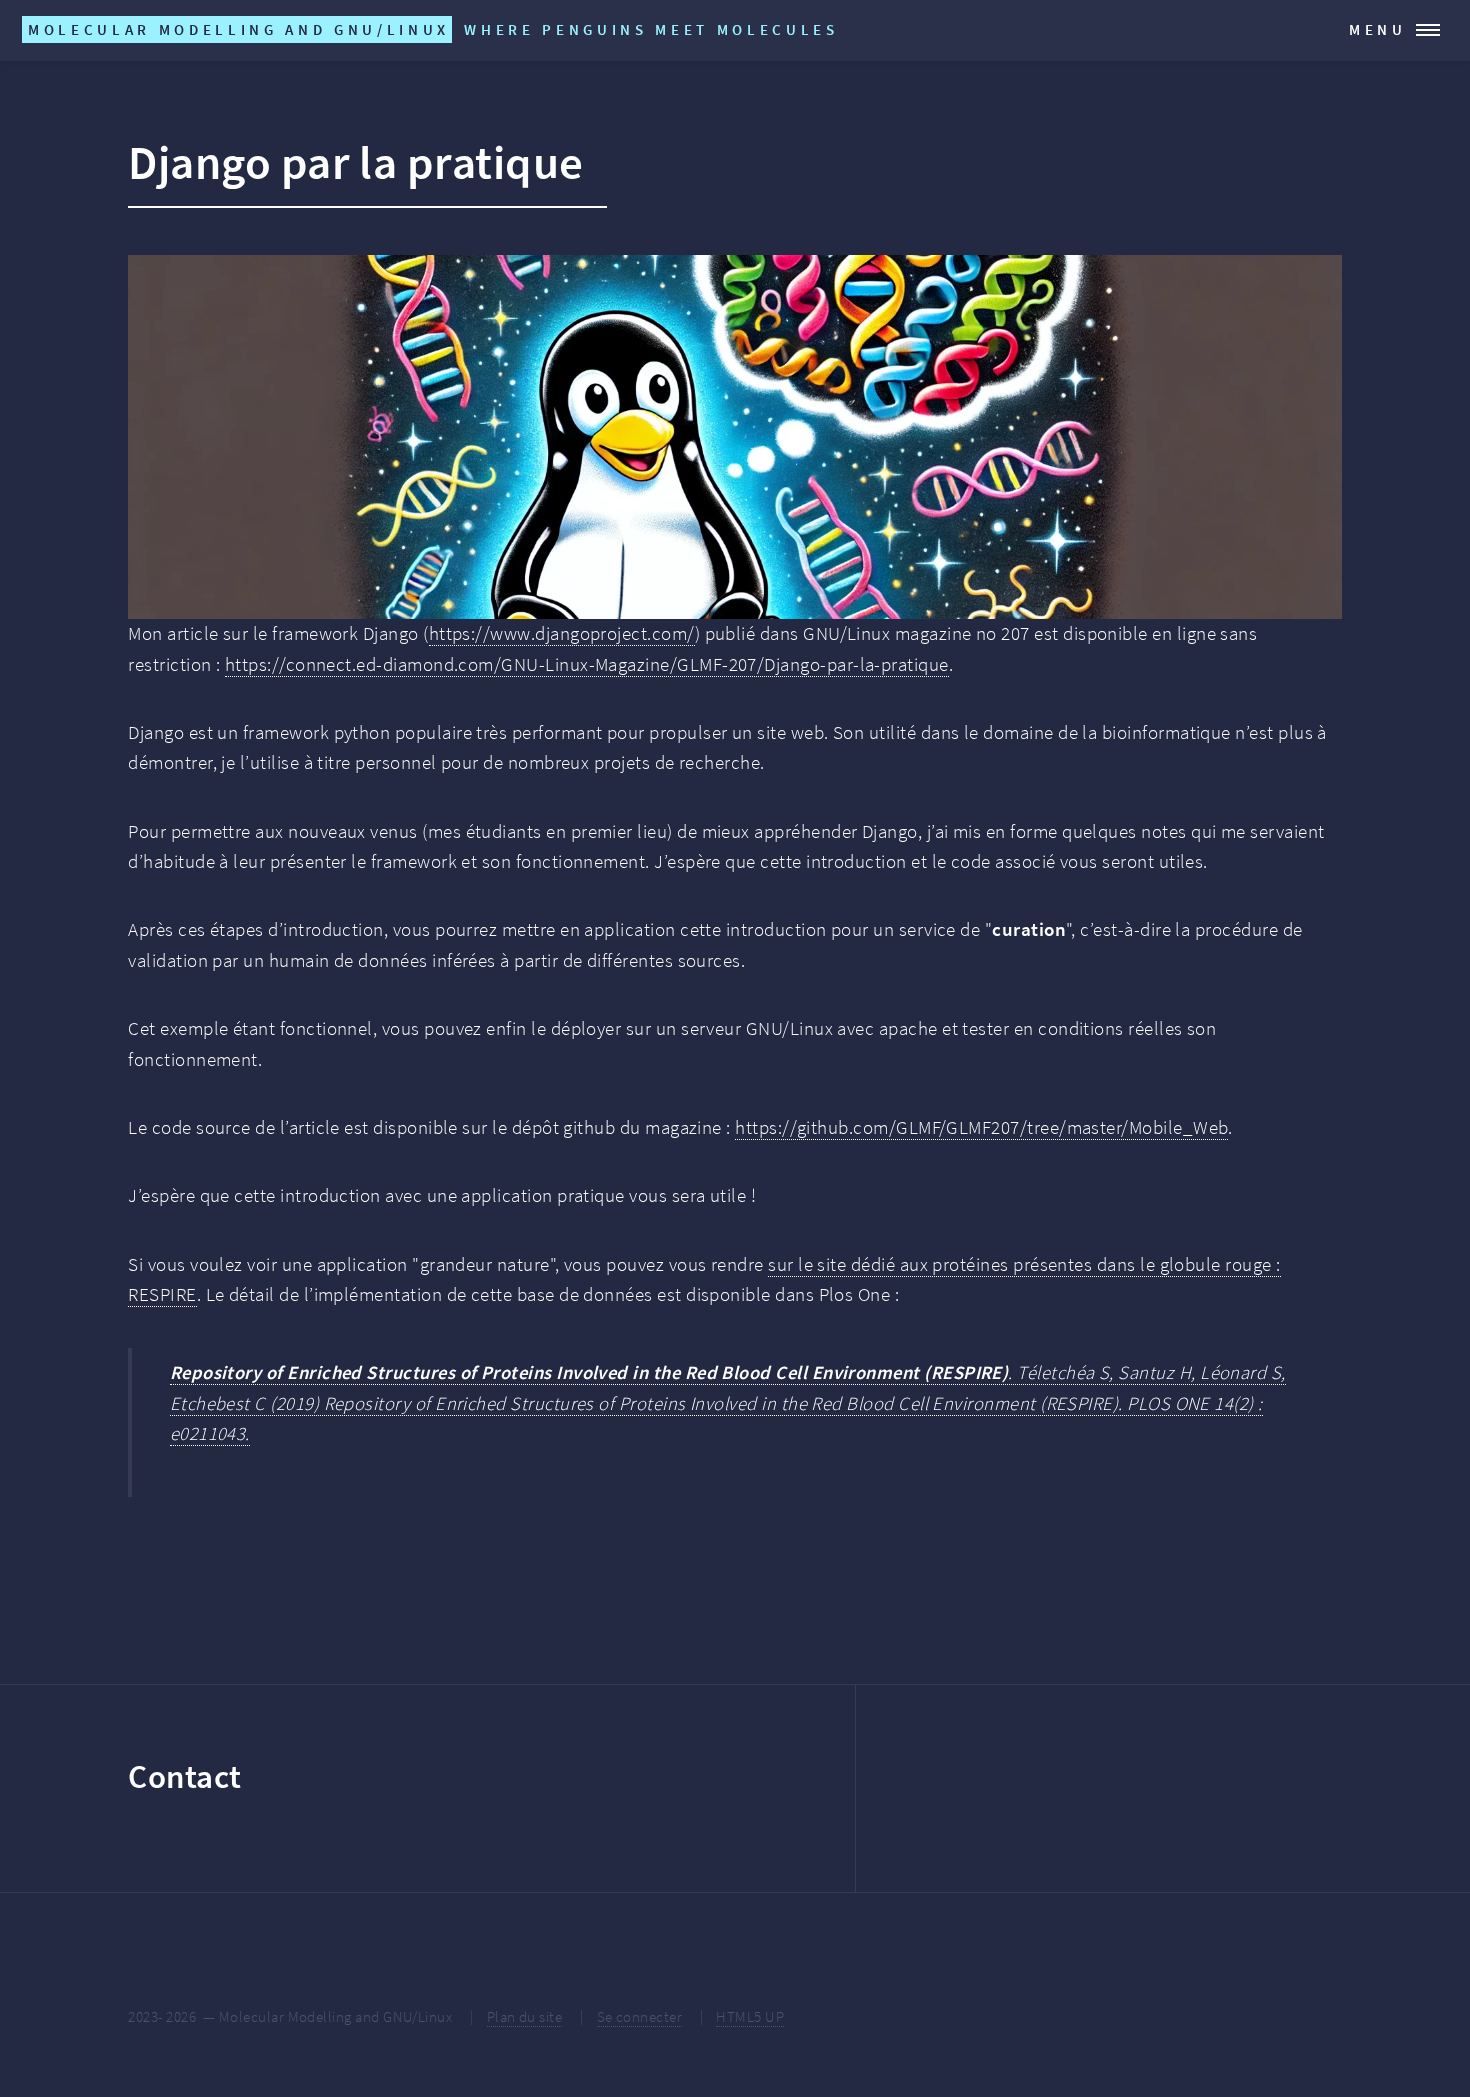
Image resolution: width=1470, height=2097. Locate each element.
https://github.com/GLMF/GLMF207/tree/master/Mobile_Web (981, 1127)
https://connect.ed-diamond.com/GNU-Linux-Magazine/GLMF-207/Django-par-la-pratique (587, 664)
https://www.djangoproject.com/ (562, 633)
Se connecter (640, 2016)
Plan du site (525, 2016)
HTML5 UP (750, 2016)
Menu (1378, 29)
